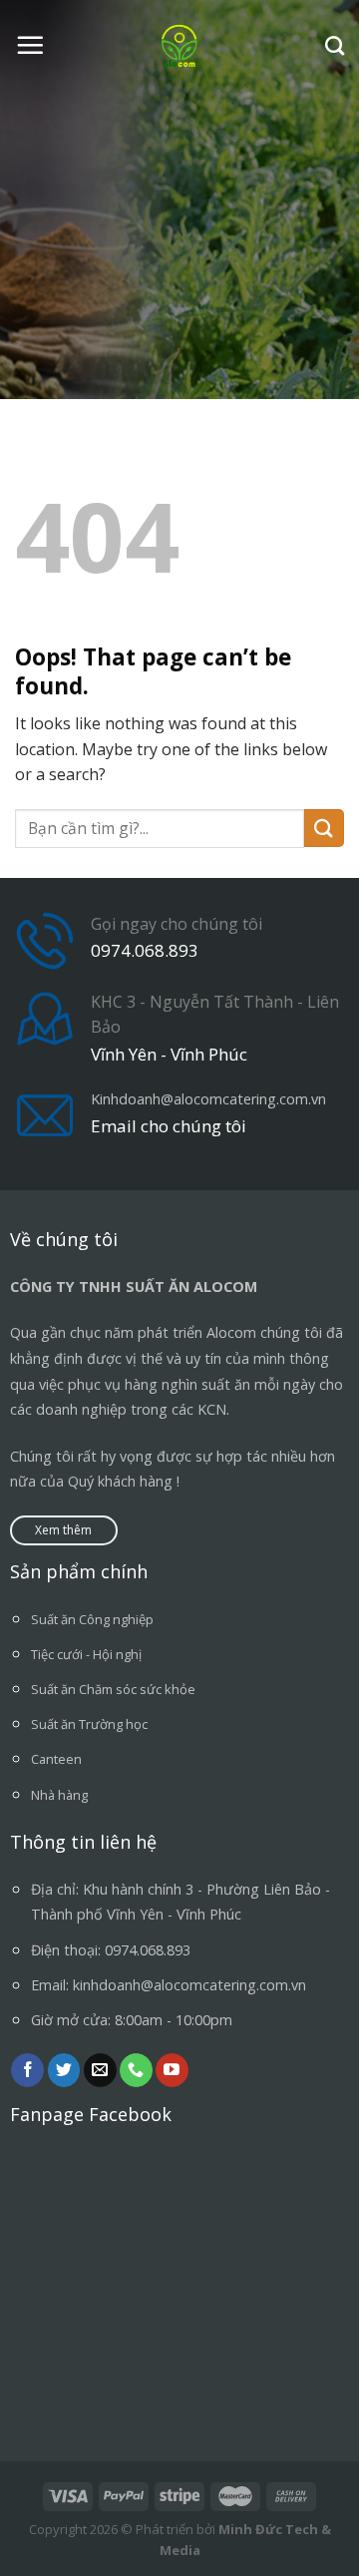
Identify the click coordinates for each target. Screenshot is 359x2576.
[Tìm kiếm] (335, 45)
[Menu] (30, 45)
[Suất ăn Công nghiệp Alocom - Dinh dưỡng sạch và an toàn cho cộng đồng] (180, 45)
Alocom (231, 1332)
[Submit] (324, 829)
